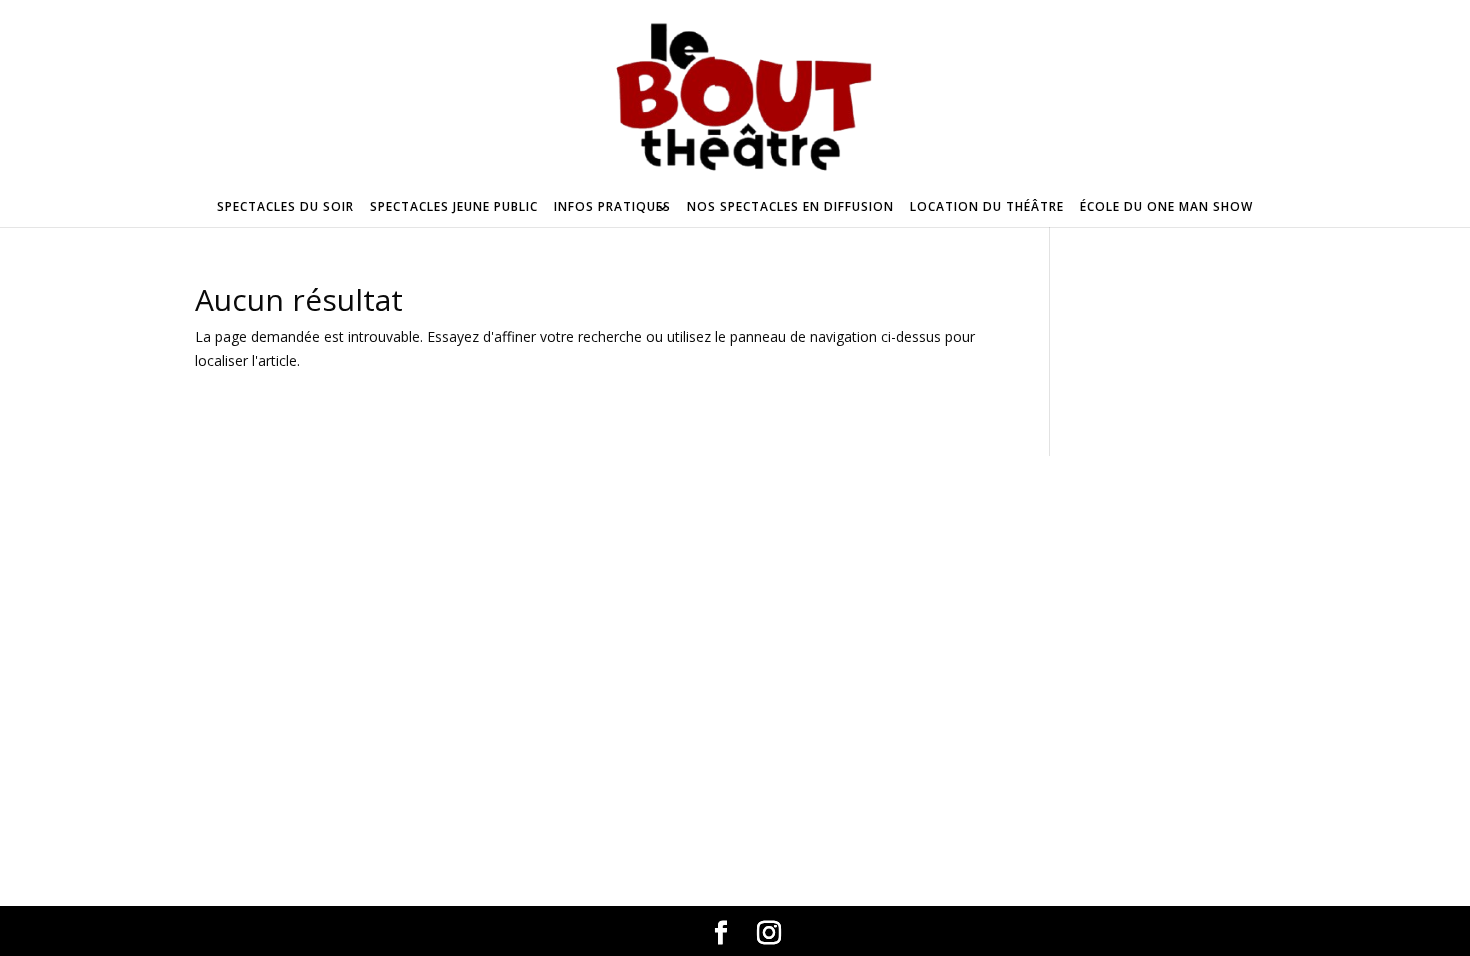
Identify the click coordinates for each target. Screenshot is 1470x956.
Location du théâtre (987, 207)
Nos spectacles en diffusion (790, 207)
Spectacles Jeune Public (454, 207)
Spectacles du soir (285, 207)
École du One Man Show (1166, 207)
